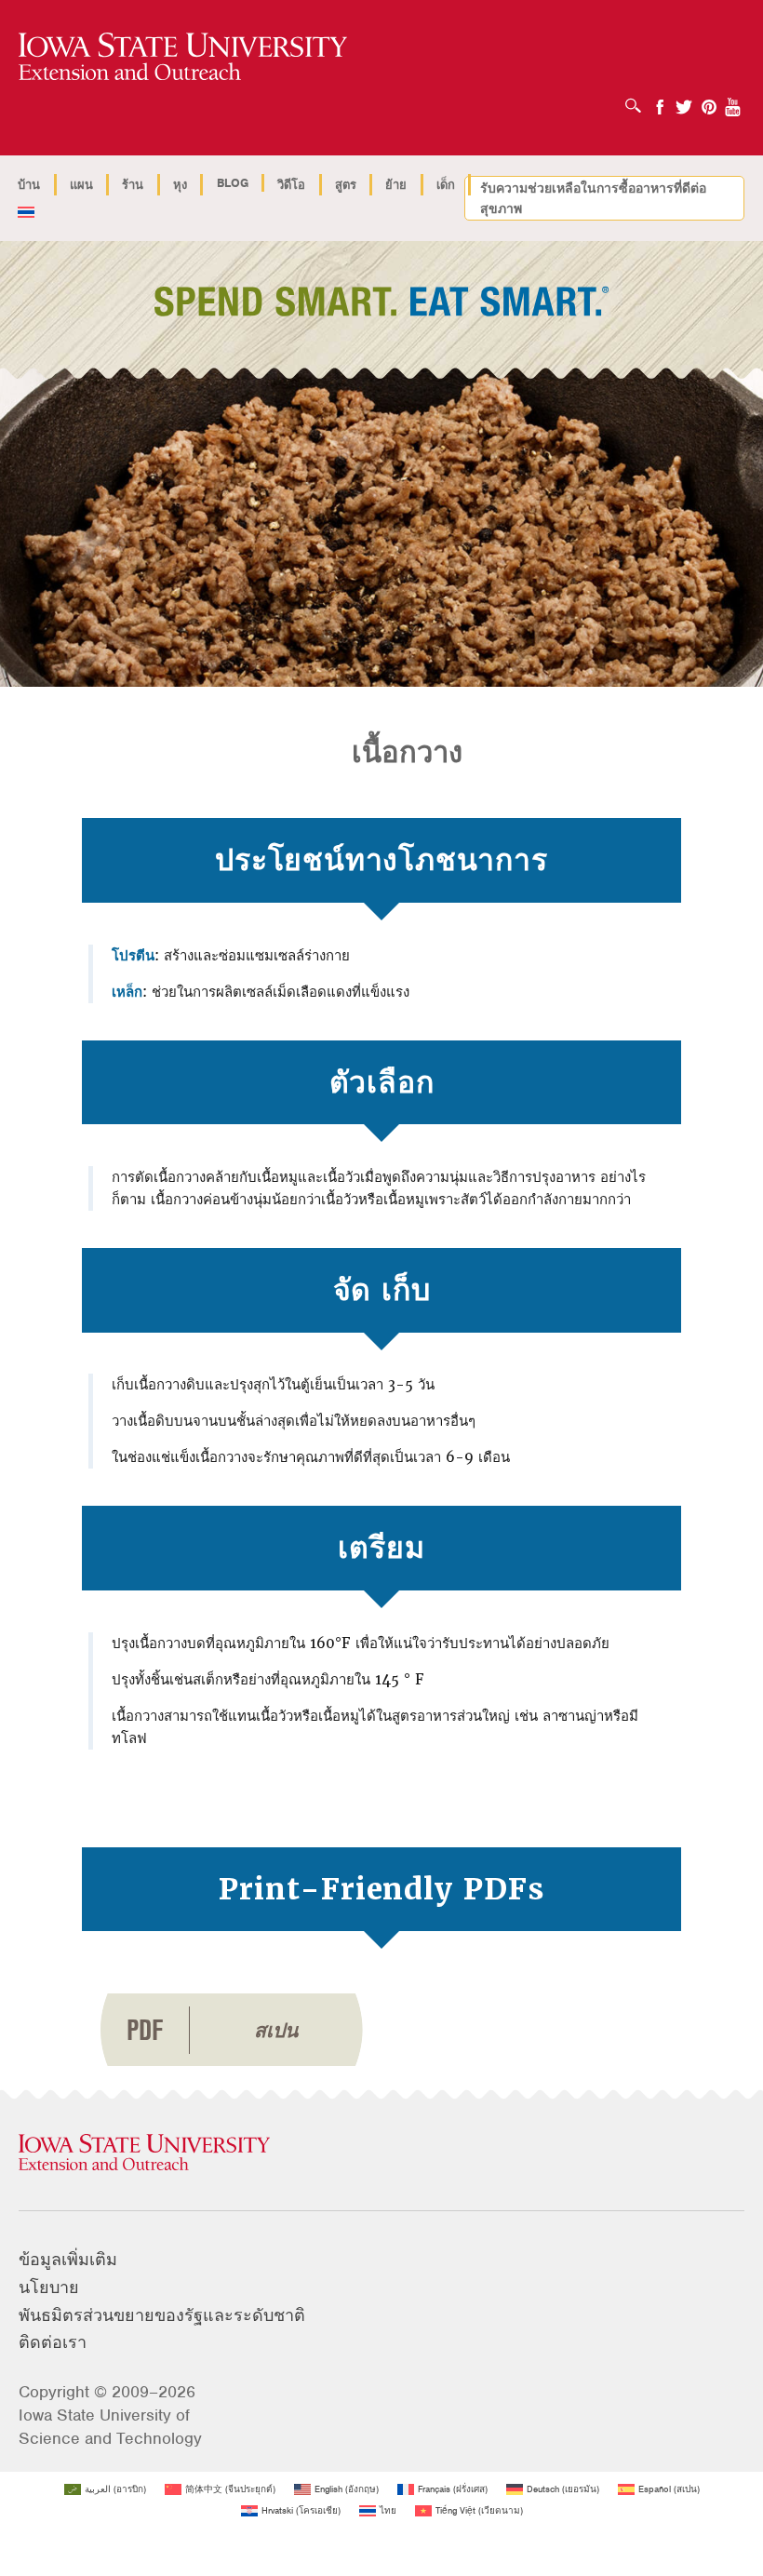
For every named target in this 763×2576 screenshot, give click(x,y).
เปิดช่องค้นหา (638, 100)
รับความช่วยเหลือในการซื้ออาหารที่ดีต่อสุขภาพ (593, 198)
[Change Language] (27, 214)
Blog (233, 183)
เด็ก (446, 185)
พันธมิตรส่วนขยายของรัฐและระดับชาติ (162, 2315)
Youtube (733, 101)
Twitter (684, 101)
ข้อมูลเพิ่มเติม (68, 2260)
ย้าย (396, 185)
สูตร (346, 185)
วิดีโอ (291, 185)
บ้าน (29, 185)
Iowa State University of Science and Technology (110, 2427)
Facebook (660, 101)
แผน (81, 185)
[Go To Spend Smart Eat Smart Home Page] (183, 57)
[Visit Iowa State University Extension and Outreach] (381, 2153)
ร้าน (133, 185)
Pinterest (709, 101)
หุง (180, 185)
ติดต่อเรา (53, 2342)
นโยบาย (49, 2288)
